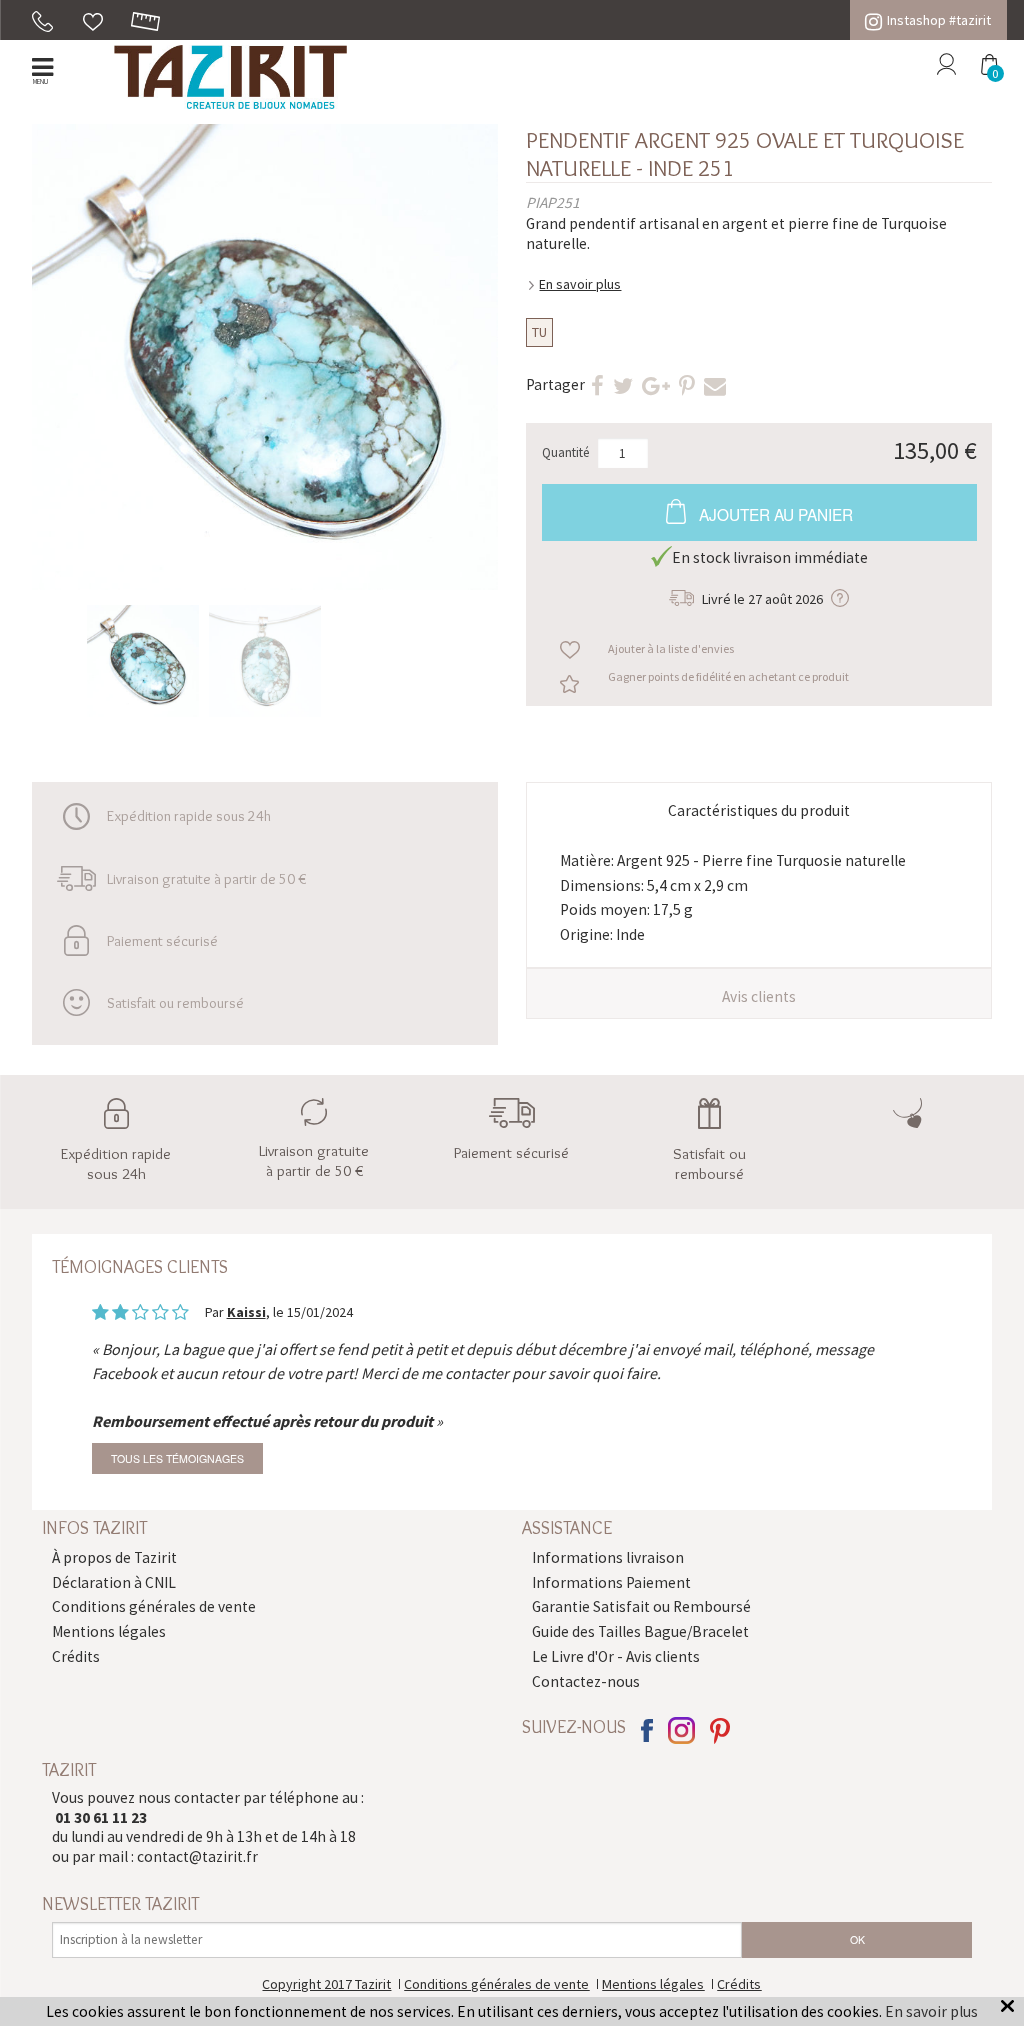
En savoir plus (580, 284)
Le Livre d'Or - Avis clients (616, 1656)
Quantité (566, 452)
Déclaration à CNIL (114, 1582)
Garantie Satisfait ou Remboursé (641, 1606)
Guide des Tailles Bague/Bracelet (640, 1631)
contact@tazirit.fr (197, 1856)
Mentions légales (109, 1631)
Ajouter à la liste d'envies (671, 648)
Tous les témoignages (177, 1458)
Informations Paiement (611, 1582)
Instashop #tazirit (939, 20)
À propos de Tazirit (114, 1557)
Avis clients (759, 996)
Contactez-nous (586, 1681)
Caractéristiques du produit (759, 810)
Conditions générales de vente (154, 1606)
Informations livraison (608, 1557)
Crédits (76, 1656)
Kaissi (246, 1312)
